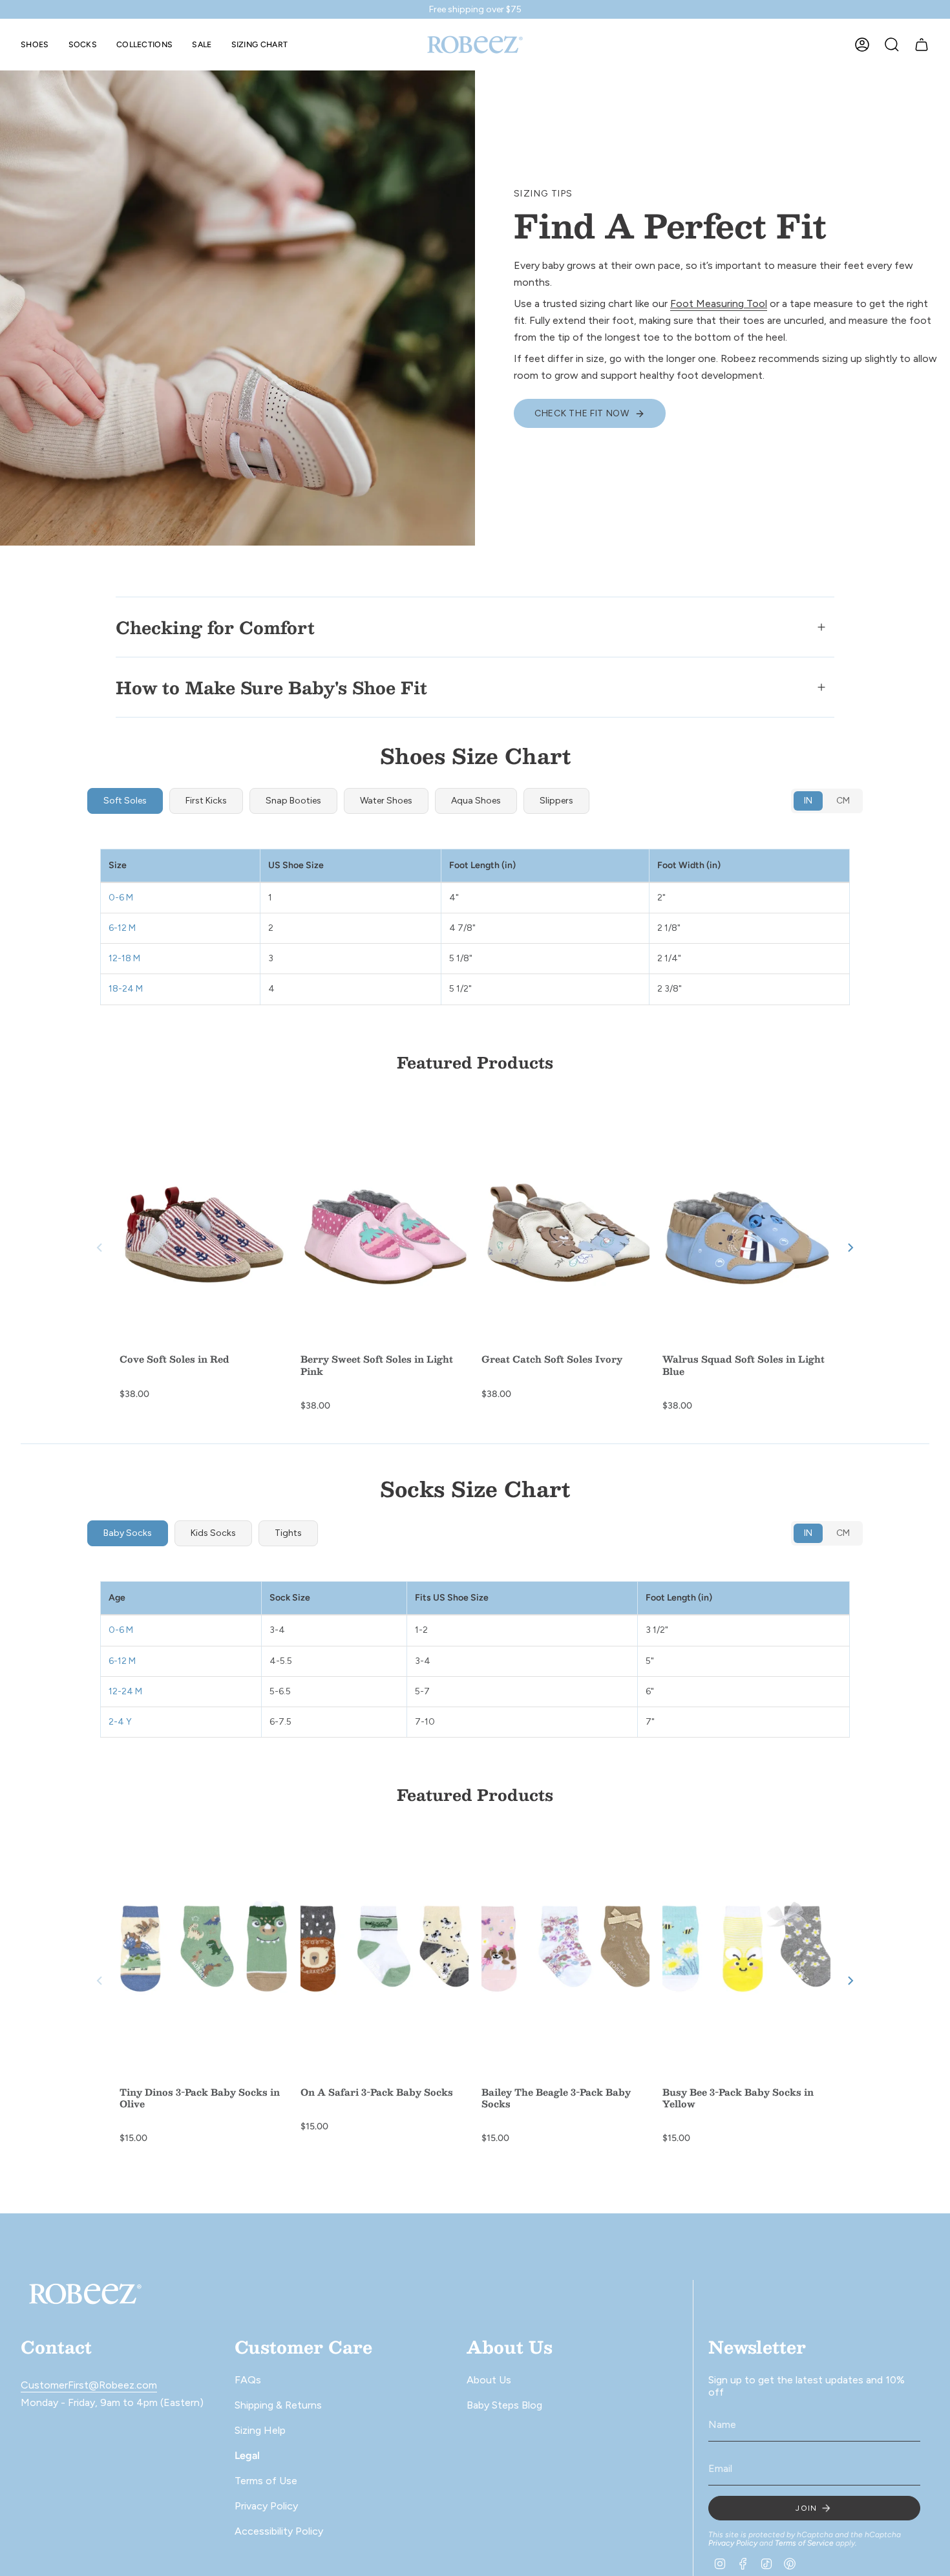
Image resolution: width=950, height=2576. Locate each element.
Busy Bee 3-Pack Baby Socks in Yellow (738, 2098)
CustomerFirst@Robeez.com (89, 2385)
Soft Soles (125, 801)
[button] (35, 45)
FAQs (248, 2380)
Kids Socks (213, 1533)
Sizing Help (260, 2430)
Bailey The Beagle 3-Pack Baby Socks (556, 2098)
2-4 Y (125, 1722)
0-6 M (126, 898)
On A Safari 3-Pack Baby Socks (377, 2092)
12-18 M (129, 958)
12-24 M (130, 1691)
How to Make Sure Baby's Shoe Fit (271, 687)
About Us (489, 2380)
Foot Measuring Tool (719, 303)
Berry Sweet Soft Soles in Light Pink (377, 1365)
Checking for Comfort (215, 627)
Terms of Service (804, 2543)
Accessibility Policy (279, 2531)
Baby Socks (128, 1533)
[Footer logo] (85, 2294)
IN (808, 801)
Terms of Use (266, 2481)
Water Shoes (386, 801)
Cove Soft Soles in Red (174, 1359)
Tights (288, 1533)
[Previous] (100, 1248)
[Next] (850, 1248)
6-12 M (127, 928)
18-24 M (131, 989)
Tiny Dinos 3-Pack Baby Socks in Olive (200, 2098)
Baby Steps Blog (504, 2405)
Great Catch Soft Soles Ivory (552, 1359)
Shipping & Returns (278, 2405)
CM (843, 801)
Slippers (556, 801)
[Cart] (922, 45)
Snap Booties (293, 801)
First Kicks (206, 801)
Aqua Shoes (476, 801)
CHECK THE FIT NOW (582, 413)
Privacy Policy (266, 2506)
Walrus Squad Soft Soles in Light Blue (744, 1365)
